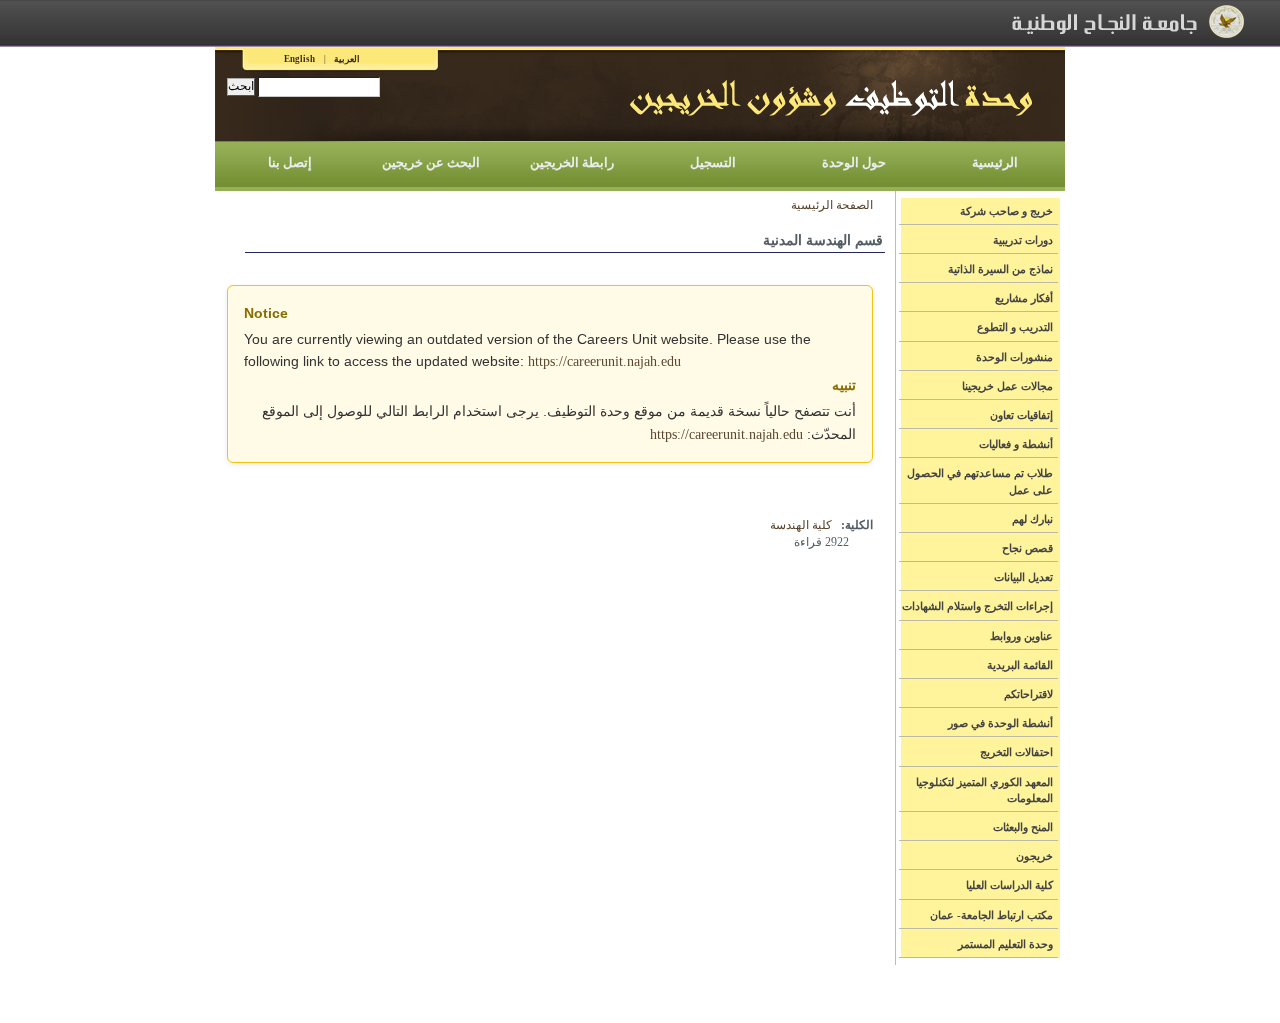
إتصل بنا (290, 162)
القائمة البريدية (1020, 665)
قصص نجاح (1027, 548)
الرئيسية (995, 162)
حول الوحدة (854, 162)
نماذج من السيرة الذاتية (1000, 269)
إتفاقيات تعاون (1021, 415)
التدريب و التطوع (1015, 327)
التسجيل (713, 162)
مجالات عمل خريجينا (1007, 386)
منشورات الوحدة (1014, 357)
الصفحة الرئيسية (832, 205)
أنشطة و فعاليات (1016, 444)
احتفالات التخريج (1016, 752)
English (299, 59)
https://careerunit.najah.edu (604, 361)
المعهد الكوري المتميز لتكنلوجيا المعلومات (984, 790)
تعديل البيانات (1023, 577)
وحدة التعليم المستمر (1005, 944)
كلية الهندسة (801, 525)
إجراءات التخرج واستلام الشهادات (977, 606)
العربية (347, 59)
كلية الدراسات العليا (1009, 885)
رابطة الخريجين (572, 162)
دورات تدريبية (1023, 240)
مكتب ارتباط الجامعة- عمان (991, 915)
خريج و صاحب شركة (1006, 211)
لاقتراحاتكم (1028, 694)
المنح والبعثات (1023, 827)
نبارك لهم (1032, 519)
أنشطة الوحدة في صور (1000, 723)
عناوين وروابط (1021, 636)
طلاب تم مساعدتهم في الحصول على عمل (980, 481)
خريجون (1034, 856)
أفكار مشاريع (1024, 298)
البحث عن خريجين (431, 162)
